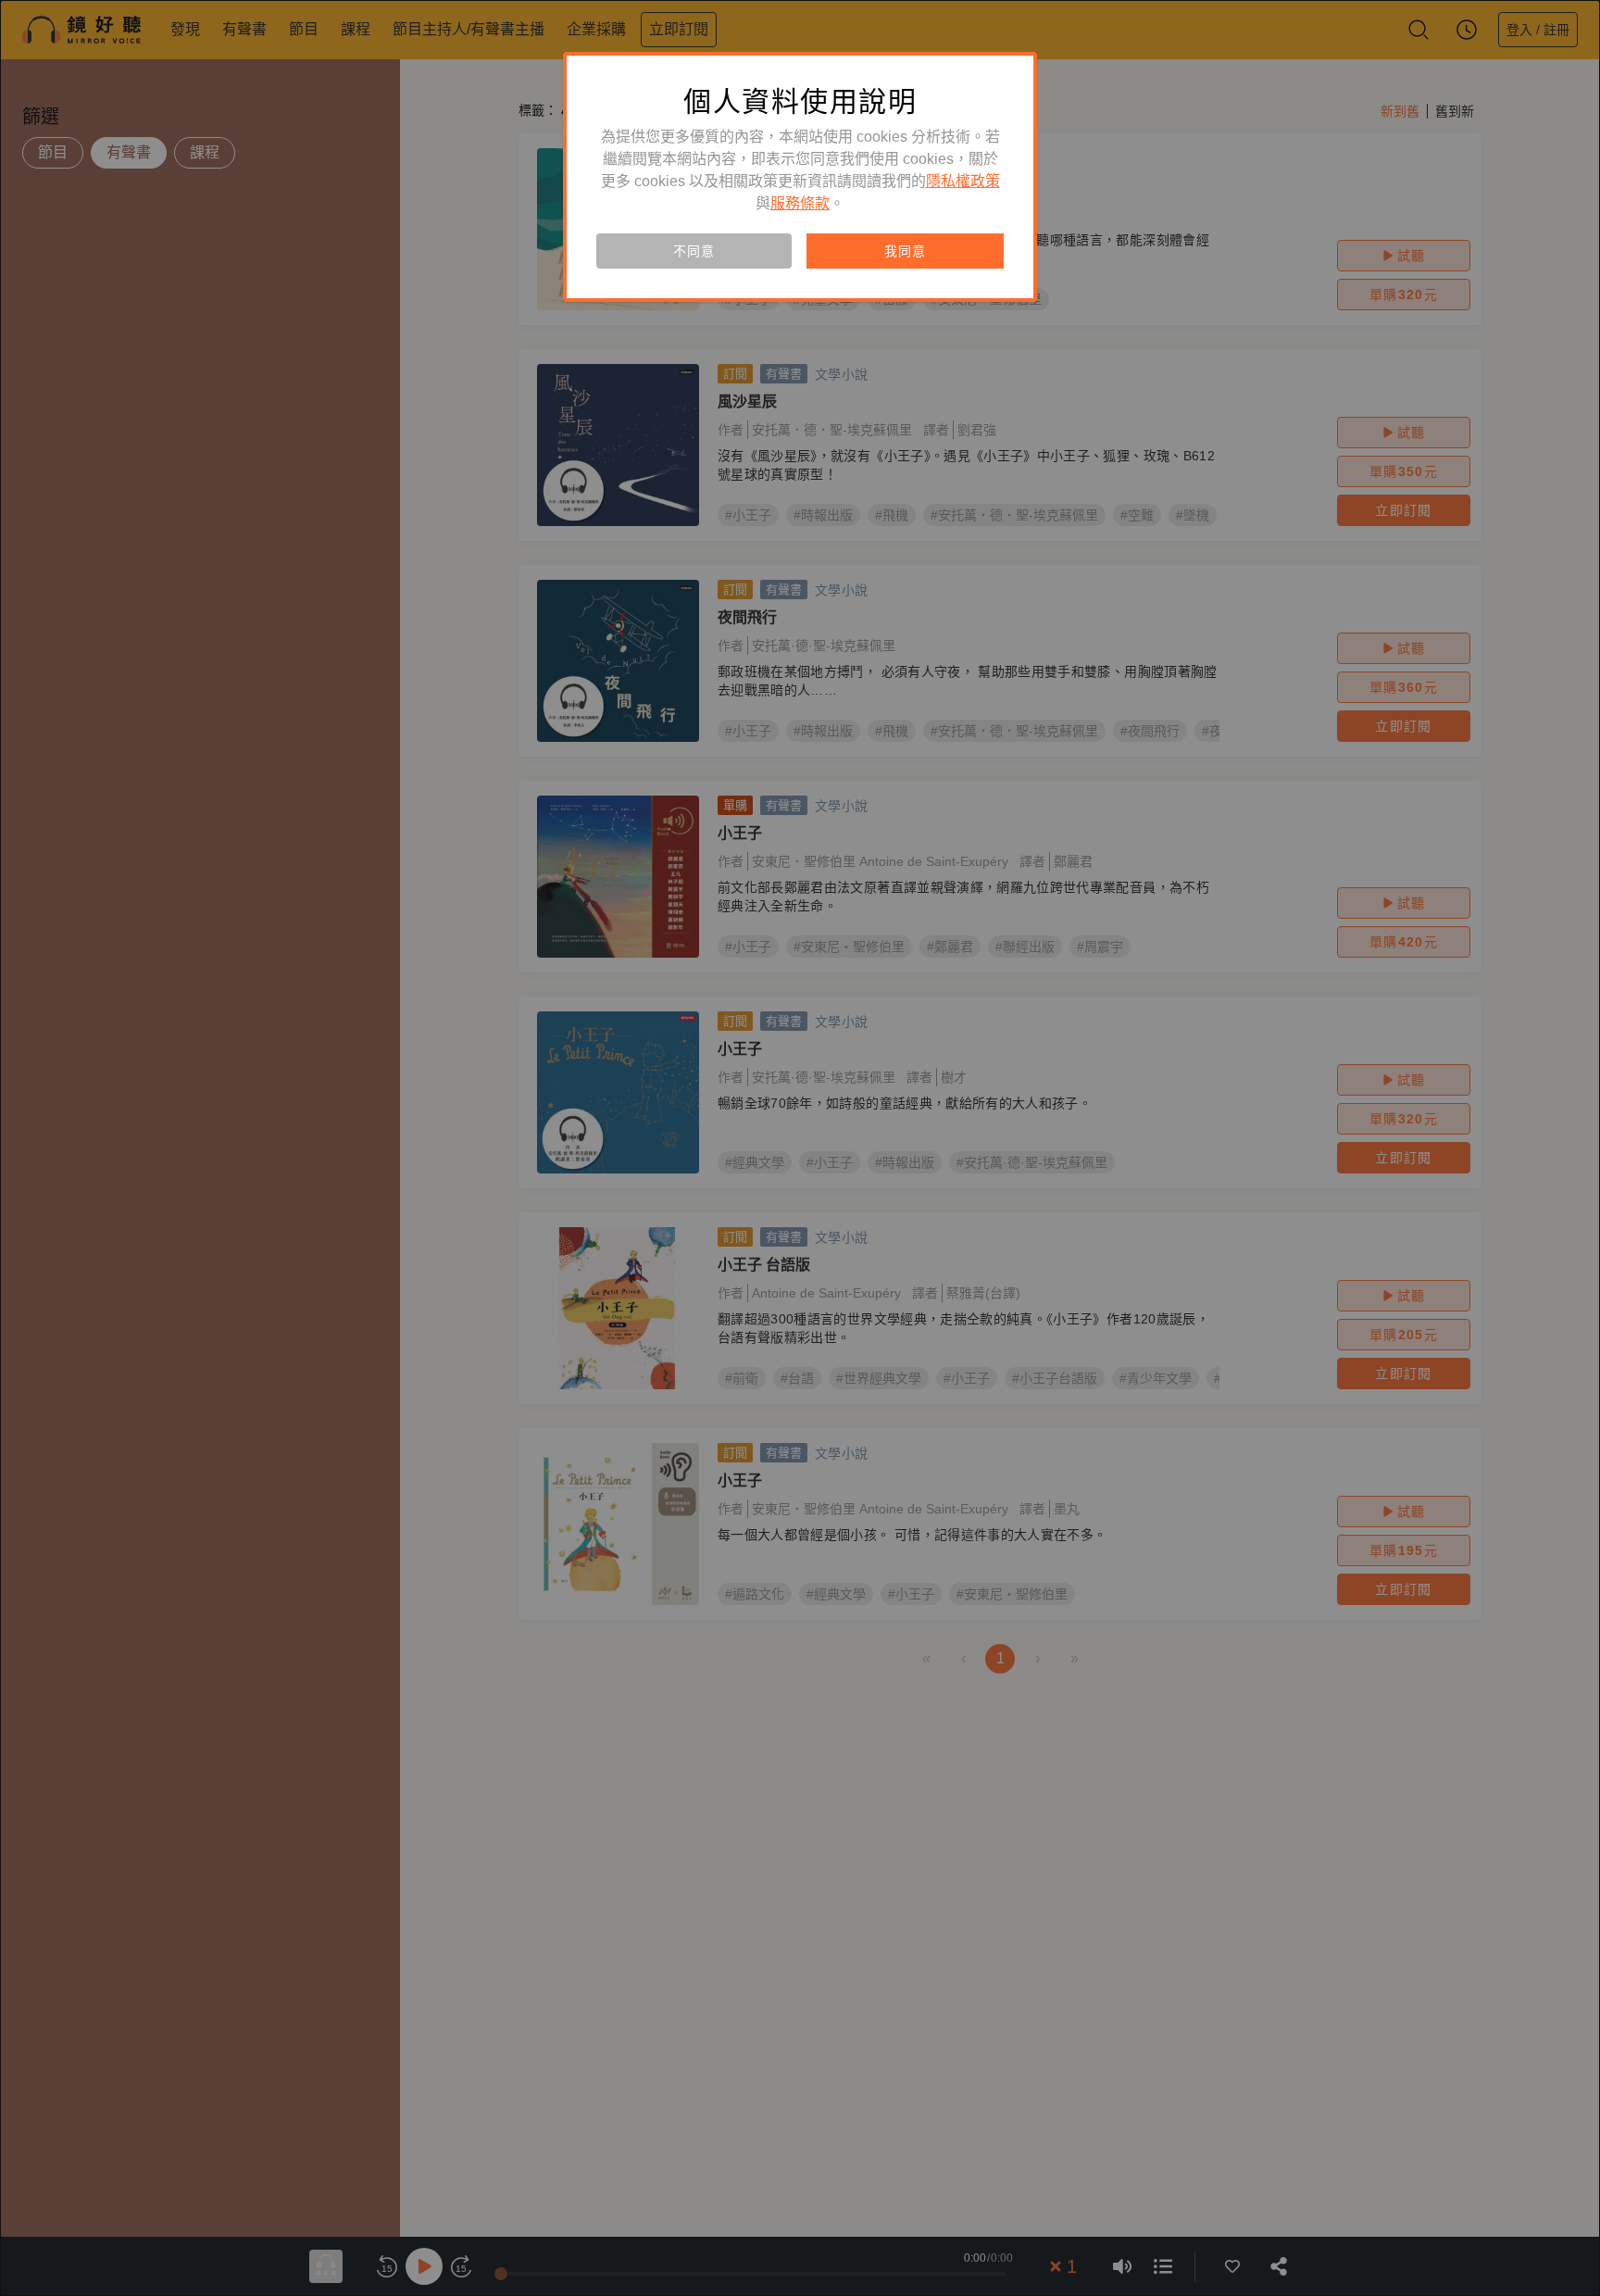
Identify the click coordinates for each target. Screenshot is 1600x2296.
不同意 (694, 251)
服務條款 (800, 203)
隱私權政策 (963, 181)
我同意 (905, 251)
